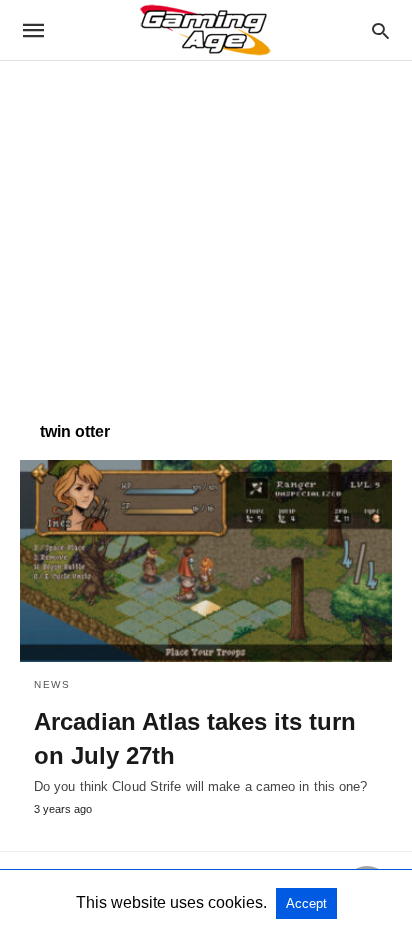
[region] (206, 231)
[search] (380, 30)
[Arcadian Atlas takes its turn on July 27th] (206, 561)
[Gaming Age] (205, 30)
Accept (306, 903)
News (52, 684)
